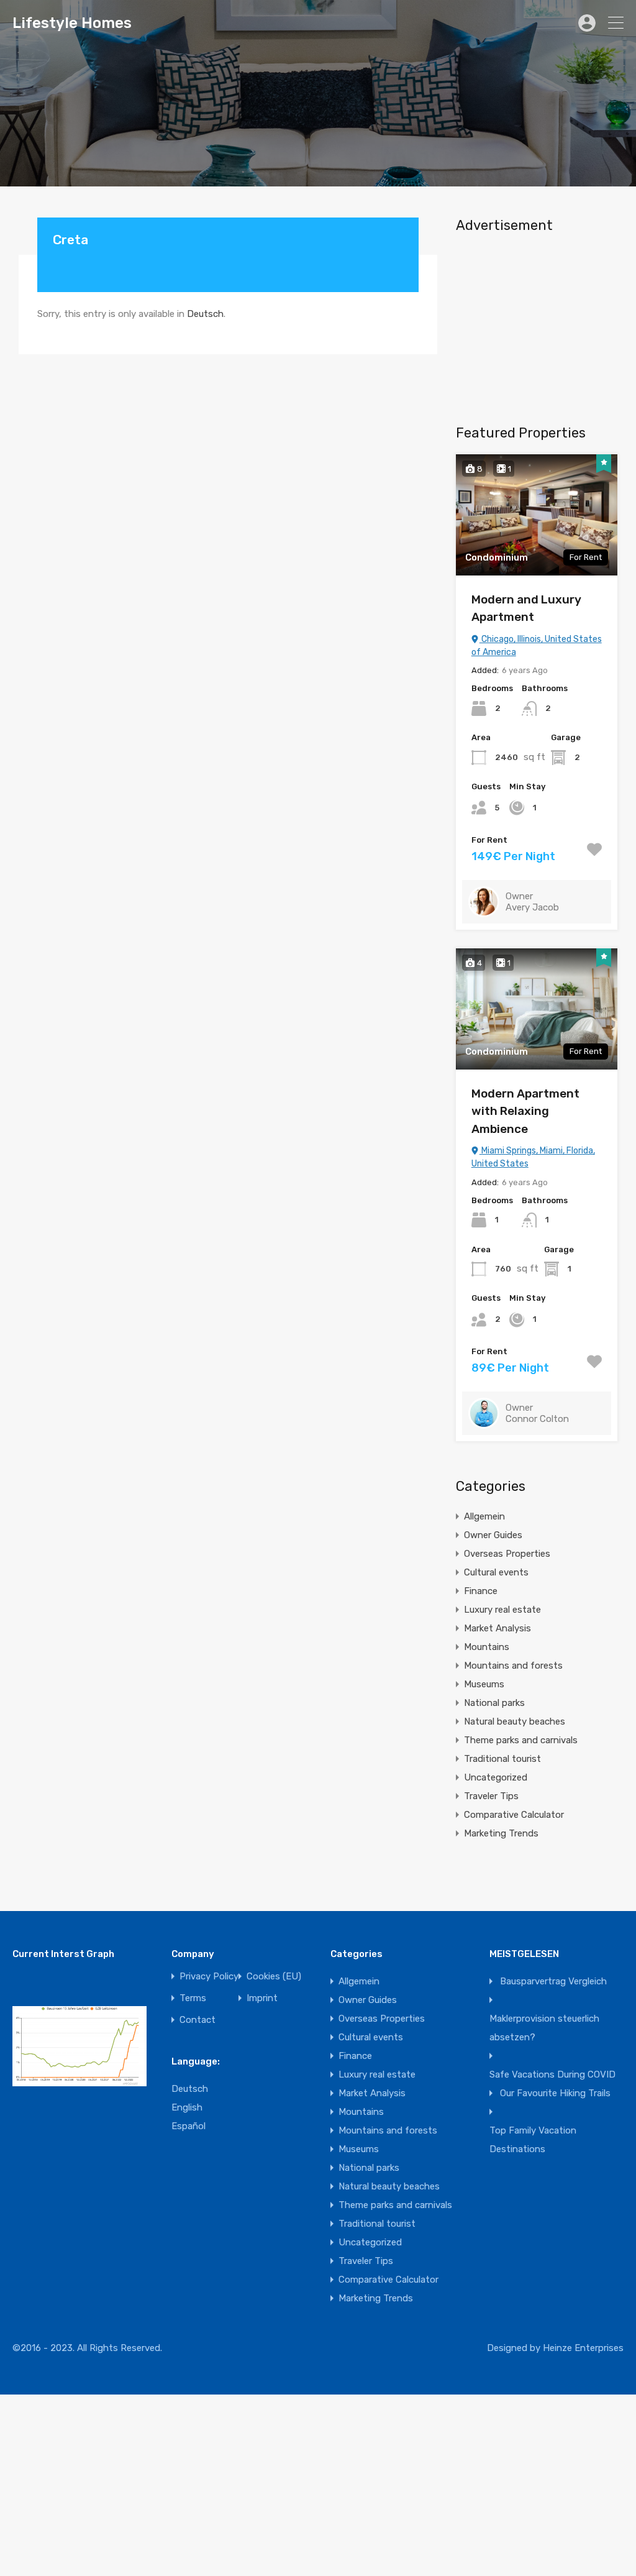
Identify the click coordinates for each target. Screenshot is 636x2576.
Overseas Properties (507, 1554)
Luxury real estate (502, 1610)
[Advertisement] (537, 324)
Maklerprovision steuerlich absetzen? (544, 2028)
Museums (484, 1684)
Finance (481, 1591)
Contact (198, 2020)
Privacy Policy (209, 1977)
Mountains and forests (513, 1666)
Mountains (487, 1647)
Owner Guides (493, 1535)
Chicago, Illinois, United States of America (537, 646)
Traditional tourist (502, 1759)
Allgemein (484, 1516)
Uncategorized (496, 1777)
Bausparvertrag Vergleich (553, 1981)
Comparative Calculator (514, 1815)
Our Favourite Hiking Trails (555, 2093)
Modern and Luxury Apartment (526, 608)
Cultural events (496, 1572)
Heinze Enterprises (583, 2348)
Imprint (262, 1998)
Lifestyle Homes (72, 23)
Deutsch (205, 314)
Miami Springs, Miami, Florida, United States (533, 1157)
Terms (193, 1998)
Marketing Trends (501, 1833)
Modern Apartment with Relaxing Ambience (525, 1111)
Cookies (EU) (274, 1977)
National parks (494, 1703)
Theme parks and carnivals (521, 1740)
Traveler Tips (491, 1796)
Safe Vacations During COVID (552, 2074)
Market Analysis (497, 1628)
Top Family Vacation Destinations (533, 2140)
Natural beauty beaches (515, 1721)
